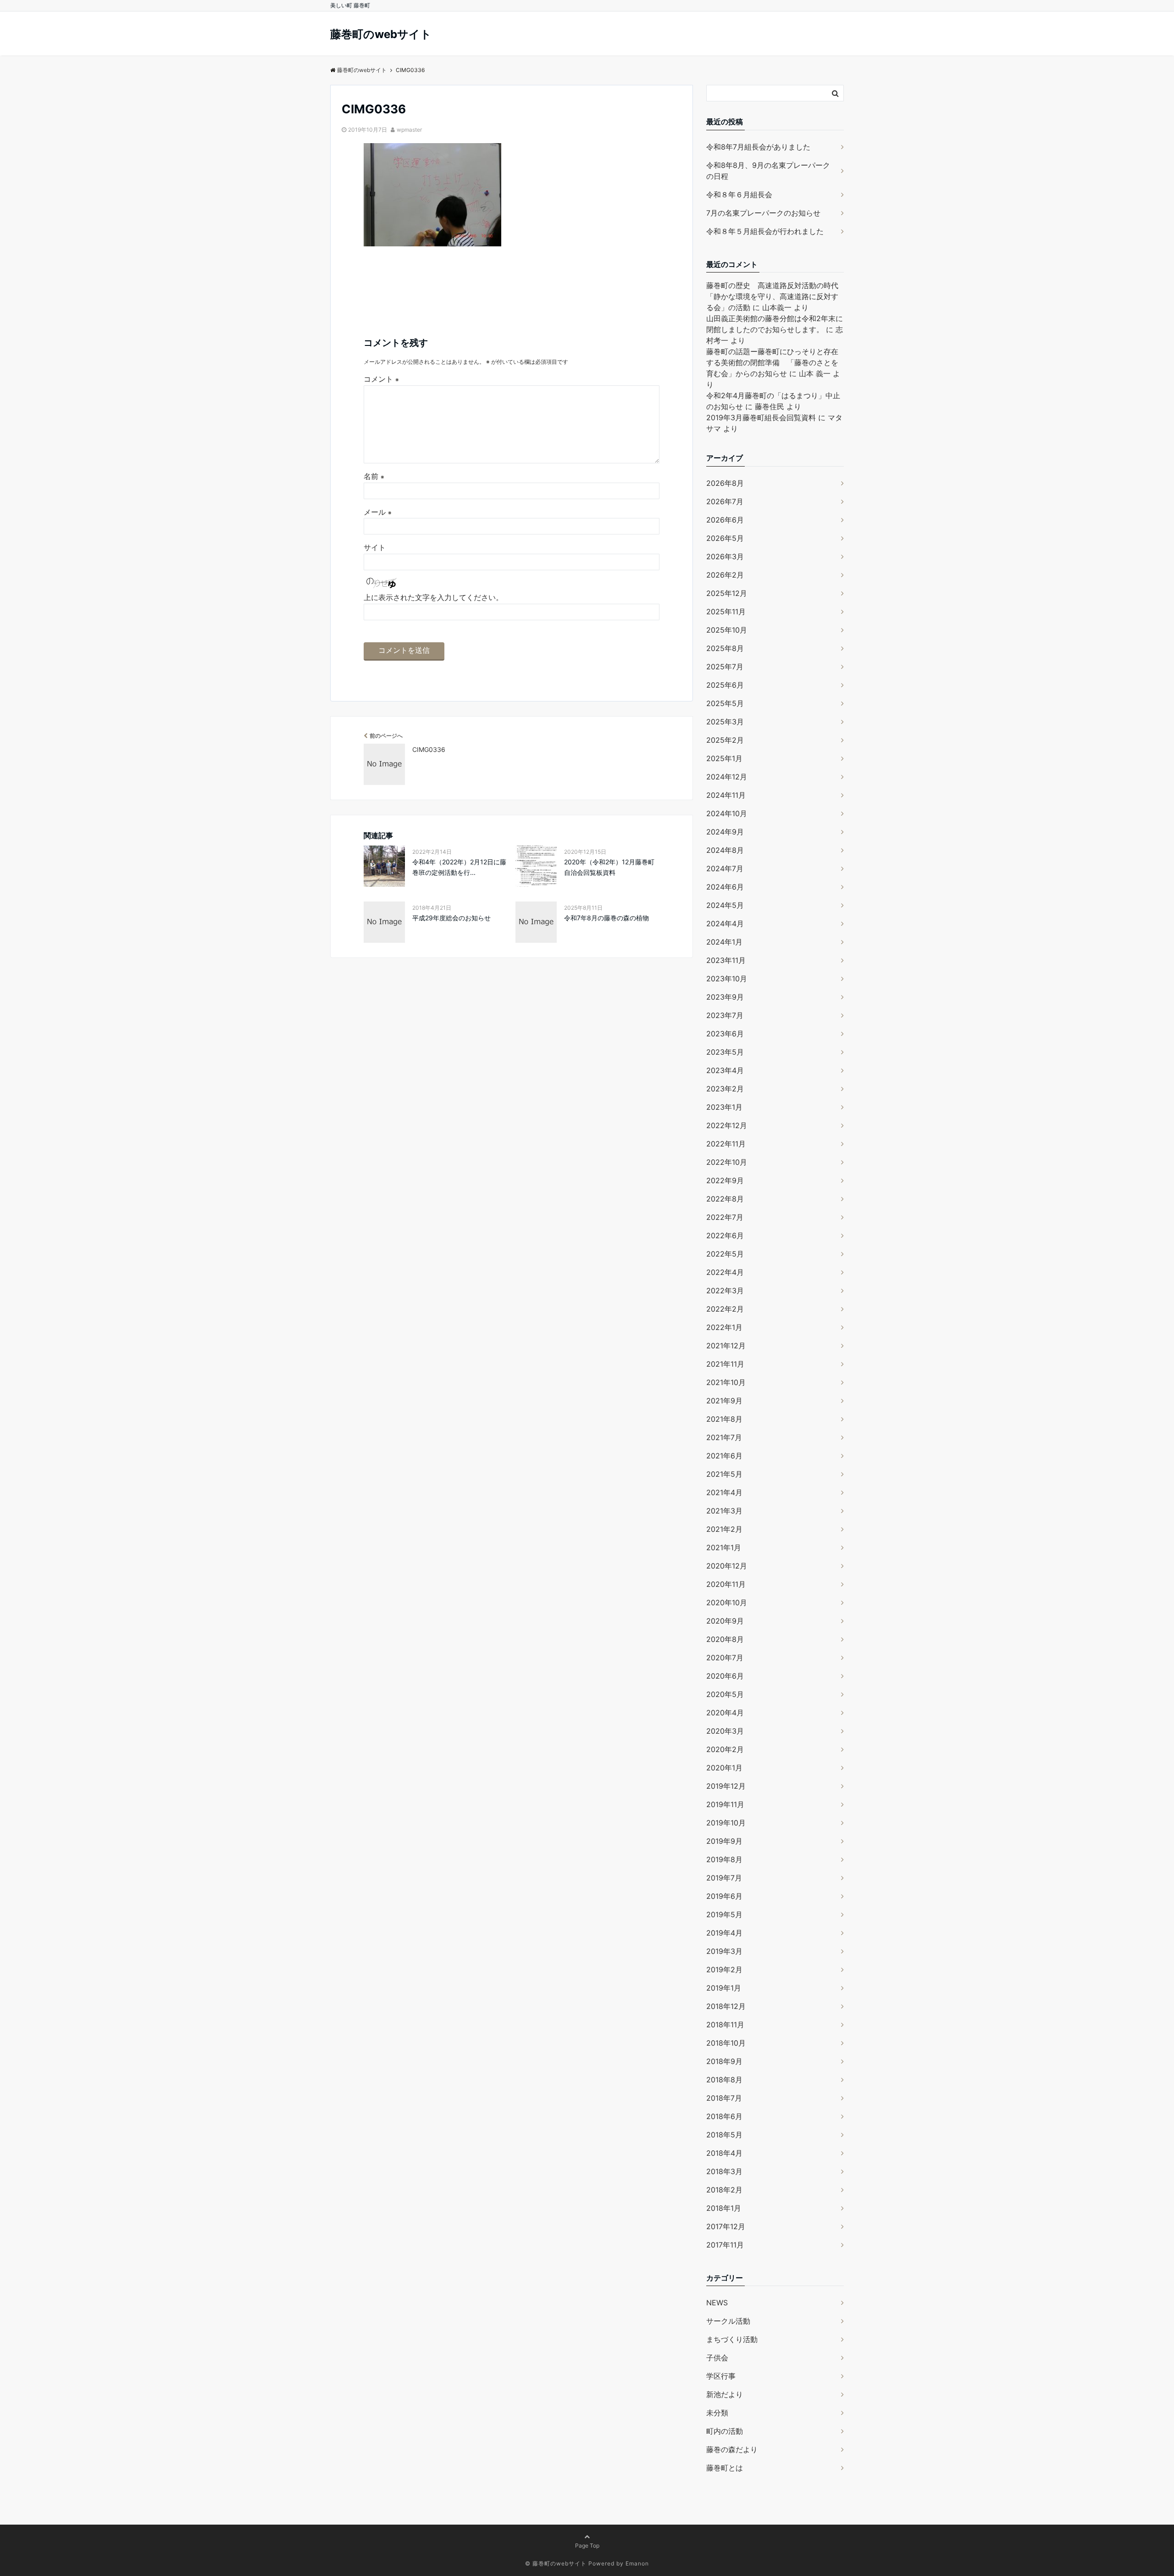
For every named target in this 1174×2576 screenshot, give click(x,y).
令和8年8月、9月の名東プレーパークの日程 (768, 171)
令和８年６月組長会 (739, 195)
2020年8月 (725, 1639)
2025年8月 (725, 648)
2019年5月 (724, 1914)
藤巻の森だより (732, 2449)
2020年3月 (725, 1731)
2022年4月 (725, 1272)
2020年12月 (727, 1566)
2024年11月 (726, 795)
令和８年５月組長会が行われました (765, 231)
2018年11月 (725, 2025)
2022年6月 (725, 1235)
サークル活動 (728, 2321)
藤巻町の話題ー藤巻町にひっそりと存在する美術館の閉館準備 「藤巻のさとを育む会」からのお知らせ (772, 362)
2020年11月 (726, 1584)
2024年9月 (725, 832)
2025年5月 (725, 703)
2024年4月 (725, 924)
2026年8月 (725, 483)
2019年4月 (724, 1933)
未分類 (717, 2413)
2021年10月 (726, 1382)
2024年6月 (725, 887)
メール (378, 512)
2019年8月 (724, 1859)
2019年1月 (724, 1988)
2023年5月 (725, 1052)
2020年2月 (725, 1749)
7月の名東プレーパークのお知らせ (763, 213)
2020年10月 (727, 1602)
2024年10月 (727, 813)
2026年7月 (725, 501)
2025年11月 (726, 612)
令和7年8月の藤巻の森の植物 (606, 918)
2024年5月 (725, 905)
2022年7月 (725, 1217)
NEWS (717, 2303)
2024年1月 (724, 942)
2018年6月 (724, 2116)
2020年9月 (725, 1621)
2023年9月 (725, 997)
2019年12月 (726, 1786)
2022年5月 (725, 1254)
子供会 (717, 2358)
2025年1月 (724, 758)
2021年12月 (726, 1346)
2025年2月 (725, 740)
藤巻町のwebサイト (381, 34)
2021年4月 (724, 1492)
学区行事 (721, 2376)
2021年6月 (724, 1456)
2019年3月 (724, 1951)
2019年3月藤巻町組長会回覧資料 (761, 417)
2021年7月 (724, 1437)
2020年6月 (725, 1676)
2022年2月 (725, 1309)
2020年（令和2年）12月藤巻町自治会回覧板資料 (609, 867)
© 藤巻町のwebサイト (556, 2563)
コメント (381, 379)
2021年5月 (724, 1474)
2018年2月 (724, 2190)
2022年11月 (726, 1144)
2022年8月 (725, 1199)
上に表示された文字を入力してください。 (433, 597)
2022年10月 (727, 1162)
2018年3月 (724, 2171)
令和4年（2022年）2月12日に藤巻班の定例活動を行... (459, 867)
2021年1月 (724, 1547)
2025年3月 (725, 722)
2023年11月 (726, 960)
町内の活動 (725, 2431)
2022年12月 (727, 1125)
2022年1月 (724, 1327)
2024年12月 (727, 777)
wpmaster (409, 130)
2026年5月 (725, 538)
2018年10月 (726, 2043)
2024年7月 (725, 868)
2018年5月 (724, 2135)
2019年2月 (724, 1970)
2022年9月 (725, 1180)
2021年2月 (724, 1529)
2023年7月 (725, 1015)
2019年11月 (725, 1804)
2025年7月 (725, 667)
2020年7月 (725, 1658)
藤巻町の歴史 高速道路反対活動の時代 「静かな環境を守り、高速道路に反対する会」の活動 (776, 296)
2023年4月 (725, 1070)
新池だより (725, 2394)
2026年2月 (725, 575)
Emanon (637, 2563)
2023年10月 (727, 979)
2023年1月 (724, 1107)
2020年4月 (725, 1713)
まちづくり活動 (732, 2339)
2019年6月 (724, 1896)
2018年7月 (724, 2098)
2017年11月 (725, 2245)
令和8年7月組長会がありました (758, 147)
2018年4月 (724, 2153)
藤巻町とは (725, 2468)
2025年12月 (727, 593)
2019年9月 (724, 1841)
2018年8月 (724, 2080)
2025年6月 (725, 685)
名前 (374, 476)
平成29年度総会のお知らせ (451, 918)
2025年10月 (727, 630)
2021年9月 (724, 1401)
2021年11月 (725, 1364)
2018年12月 (726, 2006)
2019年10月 (726, 1823)
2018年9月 (724, 2061)
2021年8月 (724, 1419)
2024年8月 (725, 850)
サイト (375, 547)
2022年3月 (725, 1291)
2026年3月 (725, 556)
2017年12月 (726, 2226)
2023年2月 (725, 1089)
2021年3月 (724, 1511)
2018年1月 (724, 2208)
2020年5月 (725, 1694)
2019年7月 (724, 1878)
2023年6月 (725, 1034)
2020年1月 (724, 1768)
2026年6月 (725, 520)
